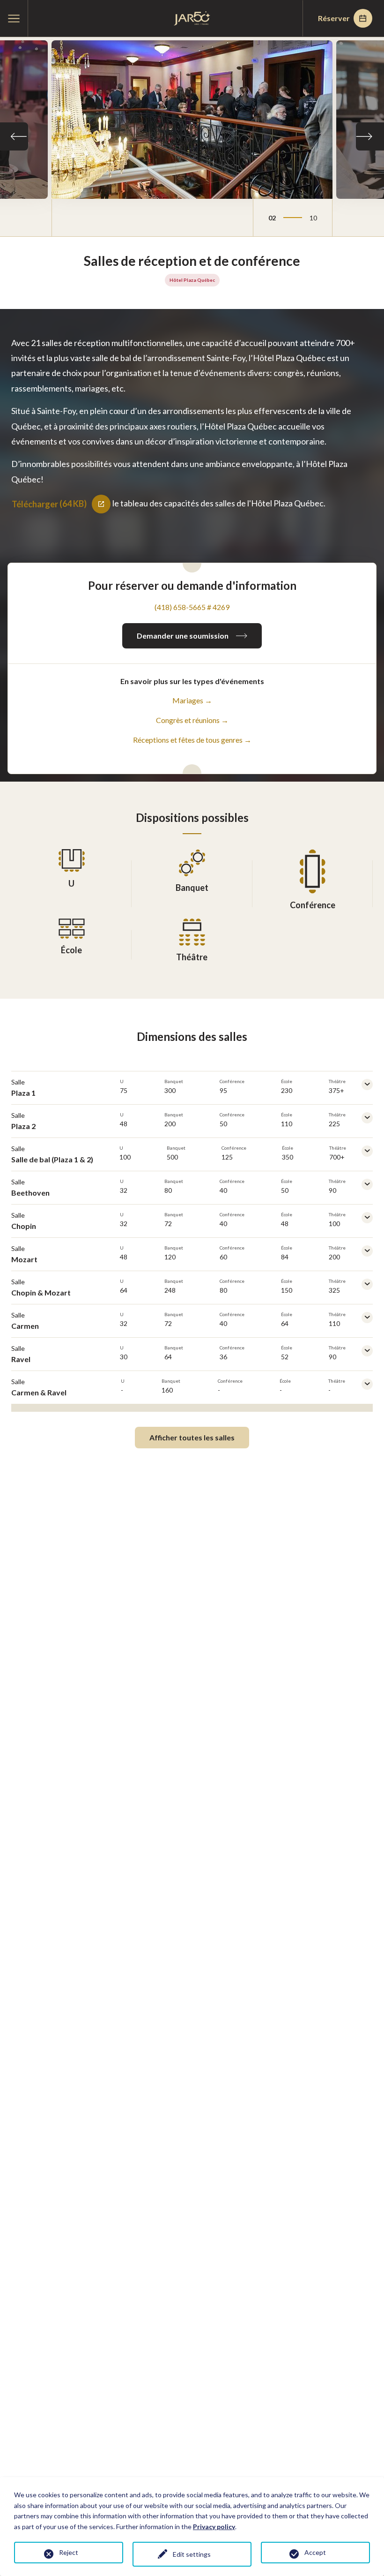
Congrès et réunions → (192, 720)
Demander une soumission (183, 636)
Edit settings (192, 2554)
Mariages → (192, 700)
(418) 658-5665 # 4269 (192, 607)
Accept (315, 2552)
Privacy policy (214, 2527)
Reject (69, 2552)
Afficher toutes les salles (192, 1437)
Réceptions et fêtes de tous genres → (192, 740)
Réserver (334, 18)
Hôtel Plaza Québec (192, 280)
